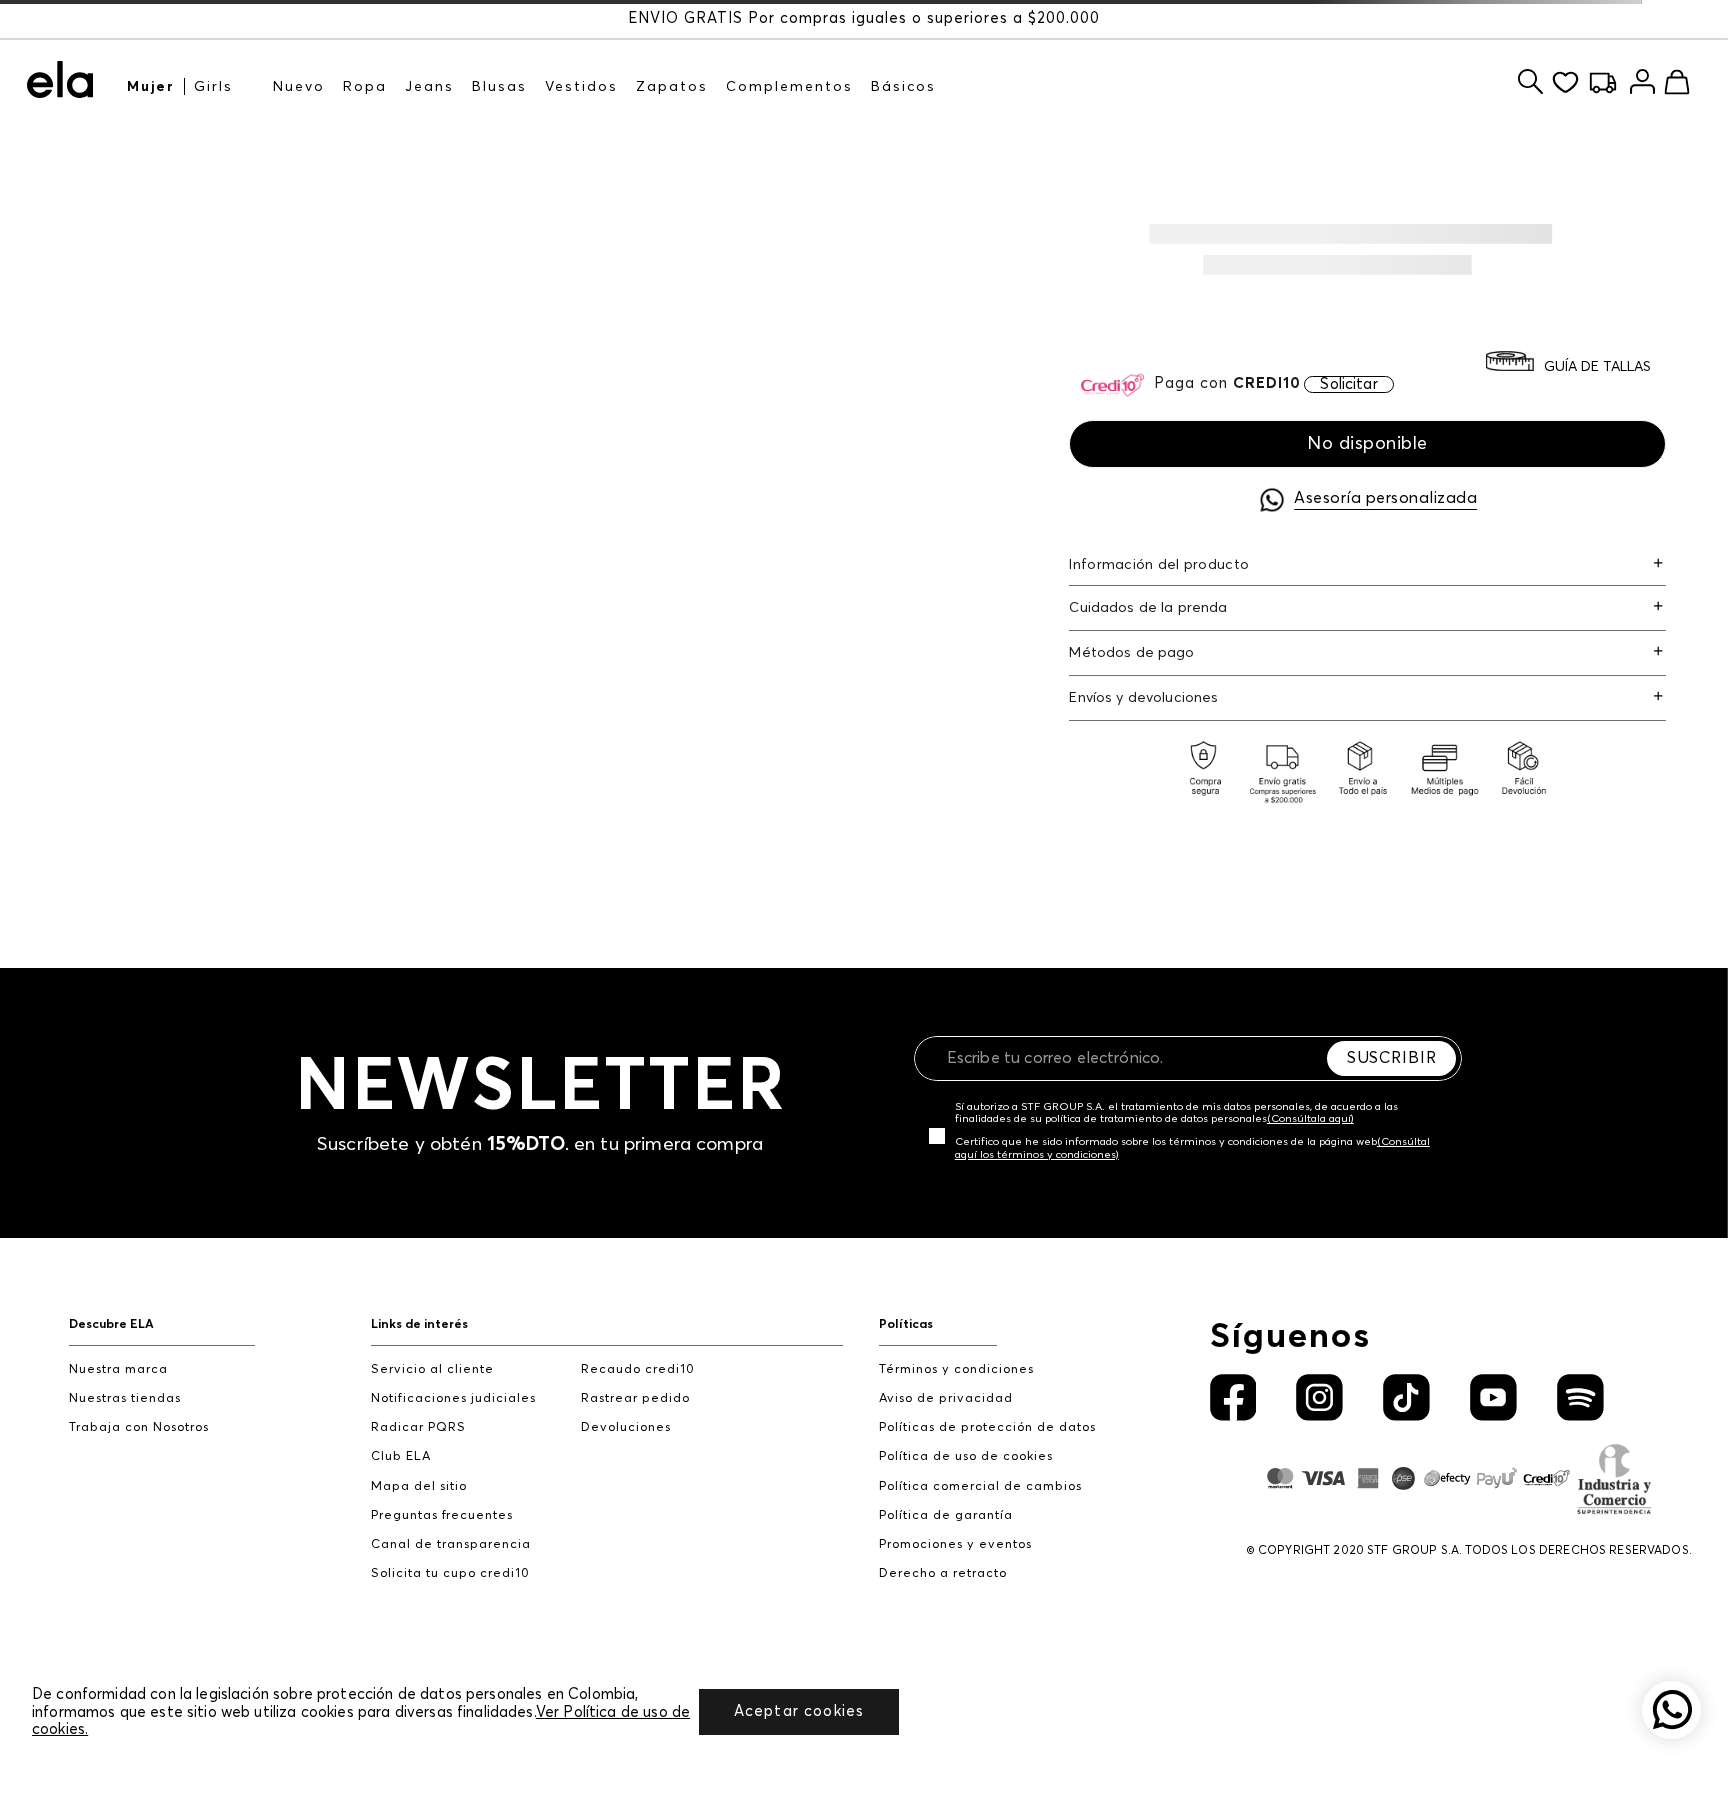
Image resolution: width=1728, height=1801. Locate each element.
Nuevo (299, 87)
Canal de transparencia (451, 1544)
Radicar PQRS (418, 1427)
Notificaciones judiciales (453, 1398)
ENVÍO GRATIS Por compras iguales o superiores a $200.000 (864, 18)
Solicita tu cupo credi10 (450, 1573)
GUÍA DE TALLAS (1597, 367)
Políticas (906, 1324)
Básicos (903, 87)
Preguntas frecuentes (442, 1515)
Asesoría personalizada (1385, 498)
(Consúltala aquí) (1310, 1119)
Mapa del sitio (419, 1486)
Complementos (789, 87)
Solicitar (1348, 384)
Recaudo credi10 (638, 1369)
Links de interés (419, 1324)
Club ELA (401, 1456)
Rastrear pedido (635, 1398)
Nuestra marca (118, 1369)
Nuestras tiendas (125, 1398)
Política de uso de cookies (966, 1456)
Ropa (365, 87)
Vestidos (581, 87)
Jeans (429, 87)
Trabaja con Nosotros (139, 1427)
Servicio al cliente (432, 1369)
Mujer (151, 87)
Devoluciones (626, 1427)
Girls (213, 87)
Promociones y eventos (955, 1544)
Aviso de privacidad (946, 1398)
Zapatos (672, 87)
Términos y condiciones (956, 1369)
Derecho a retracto (943, 1573)
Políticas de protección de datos (987, 1427)
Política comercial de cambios (980, 1486)
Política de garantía (946, 1515)
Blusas (499, 87)
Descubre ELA (111, 1324)
